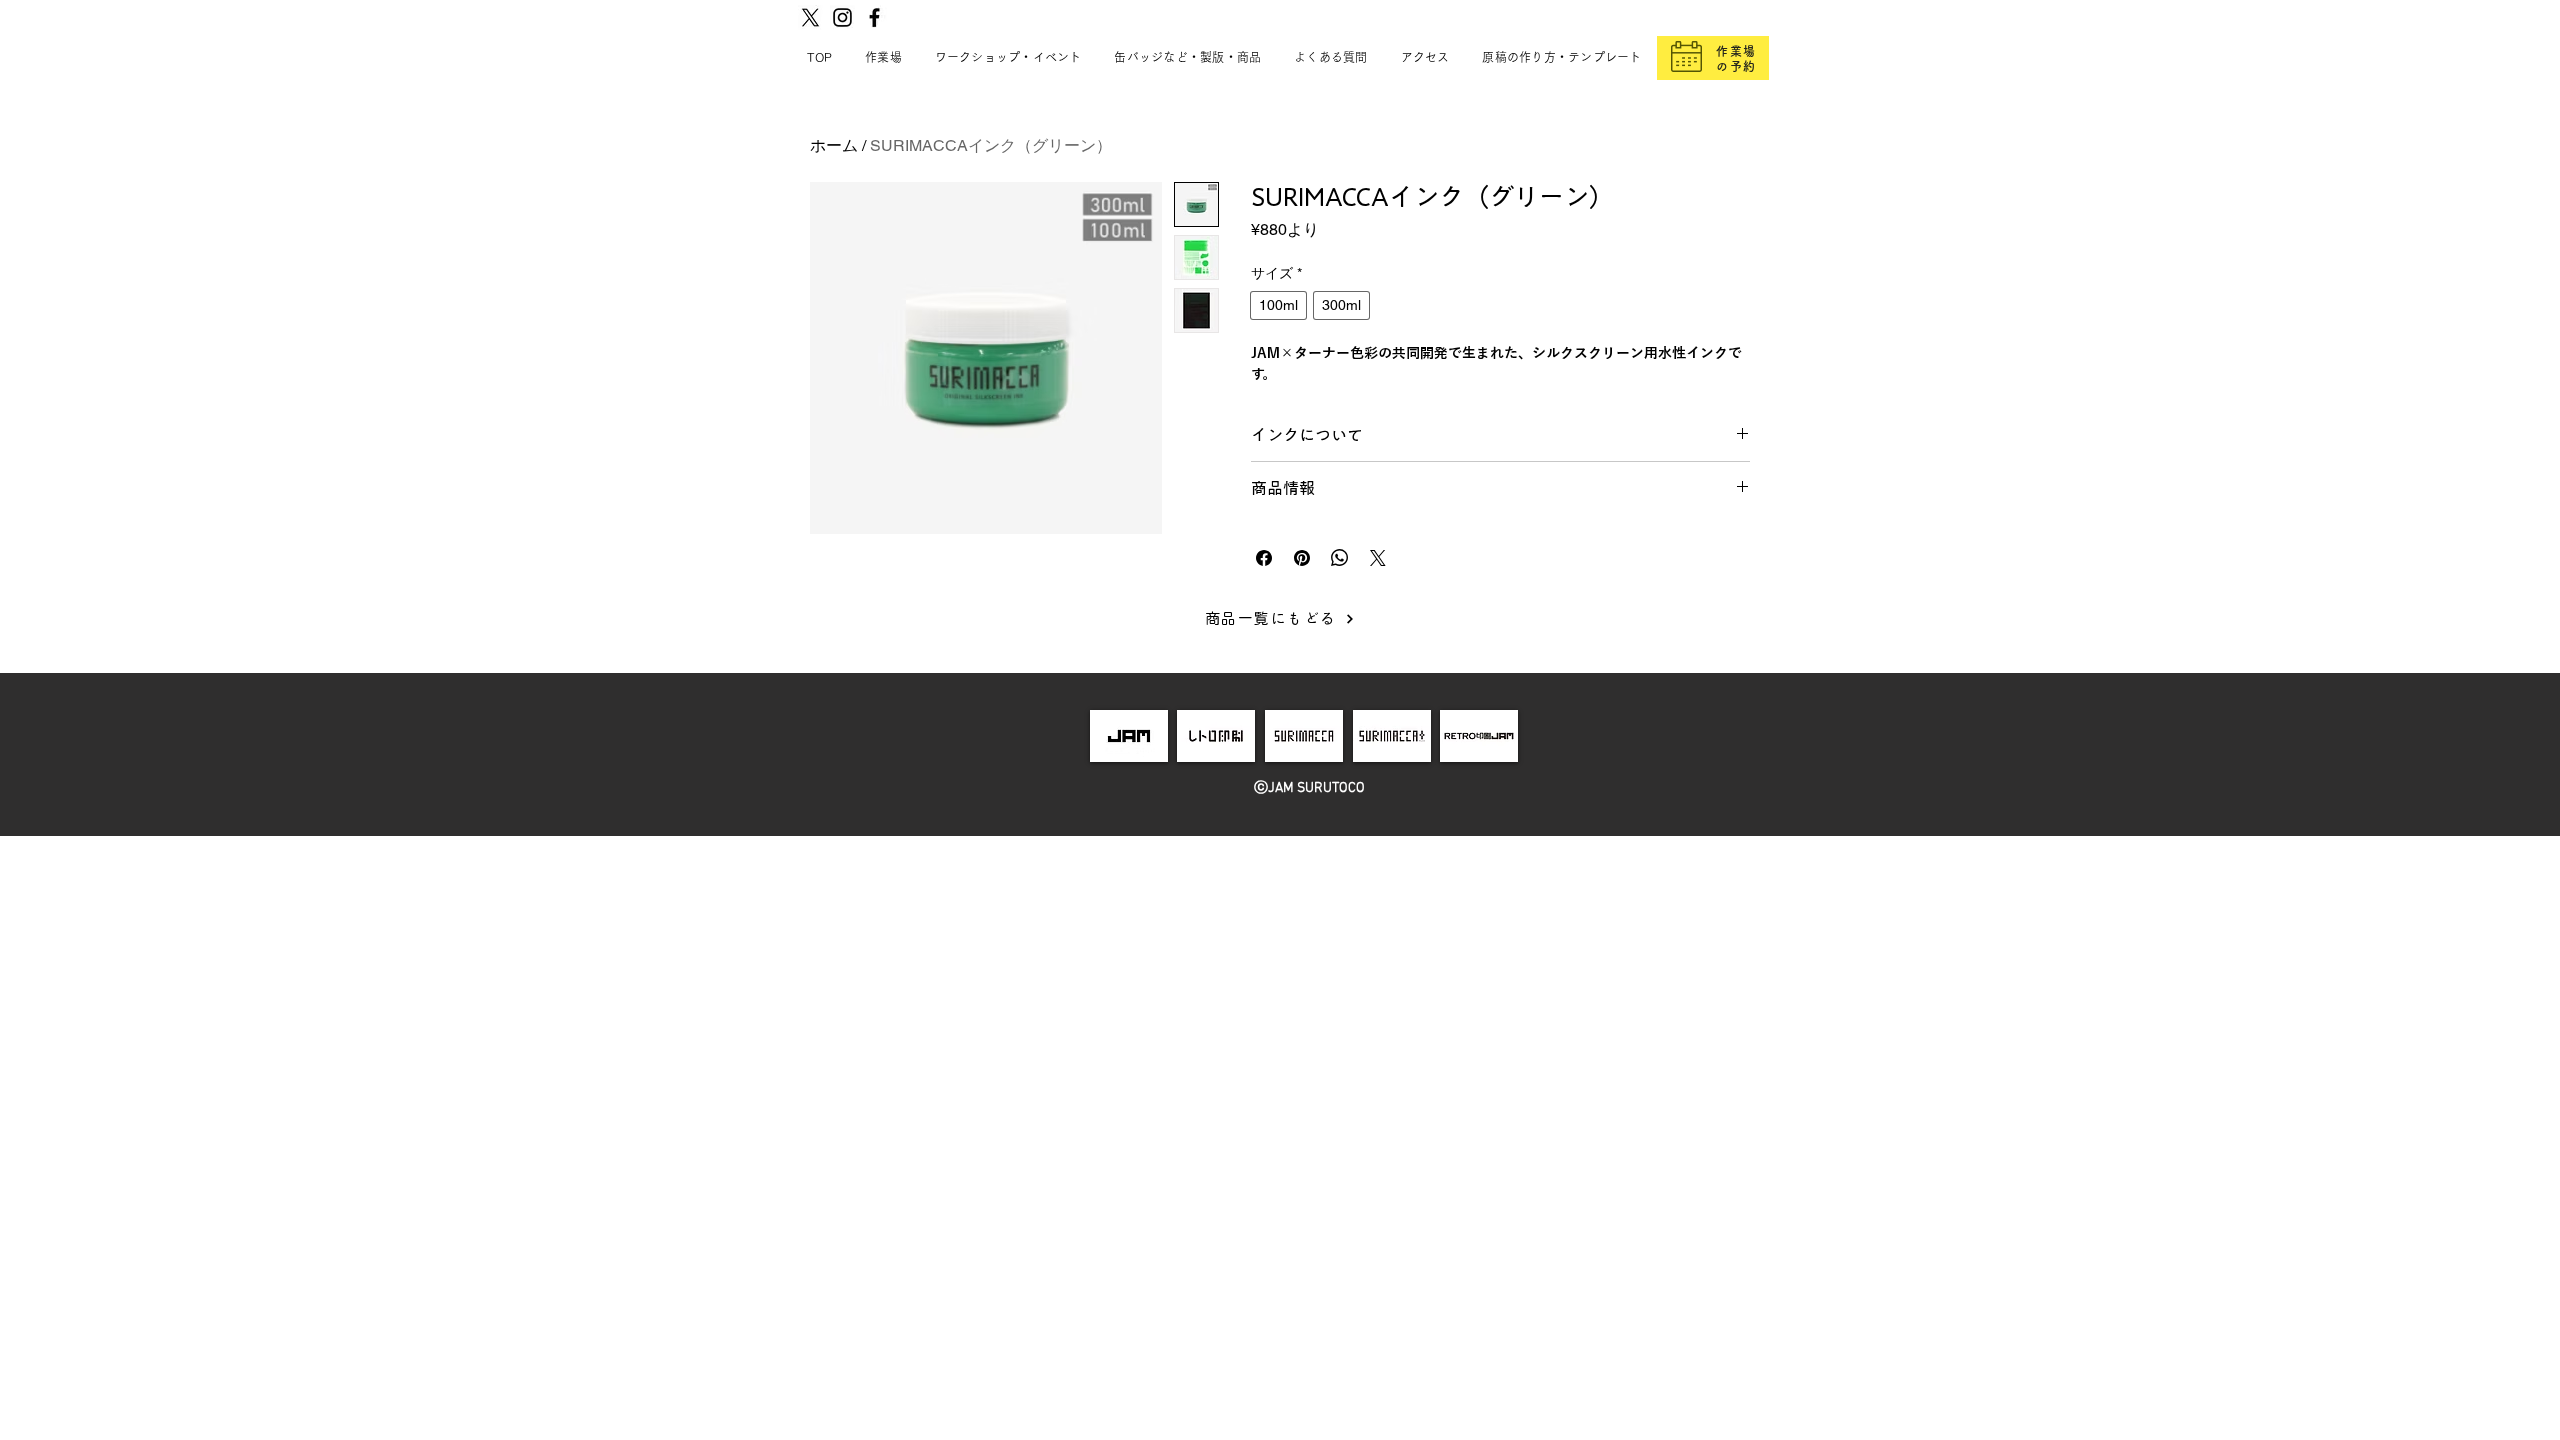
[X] (810, 17)
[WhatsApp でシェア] (1340, 558)
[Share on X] (1378, 558)
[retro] (1217, 736)
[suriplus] (1392, 736)
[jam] (1129, 736)
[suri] (1304, 736)
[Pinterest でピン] (1302, 558)
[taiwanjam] (1479, 736)
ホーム (834, 145)
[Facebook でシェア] (1264, 558)
